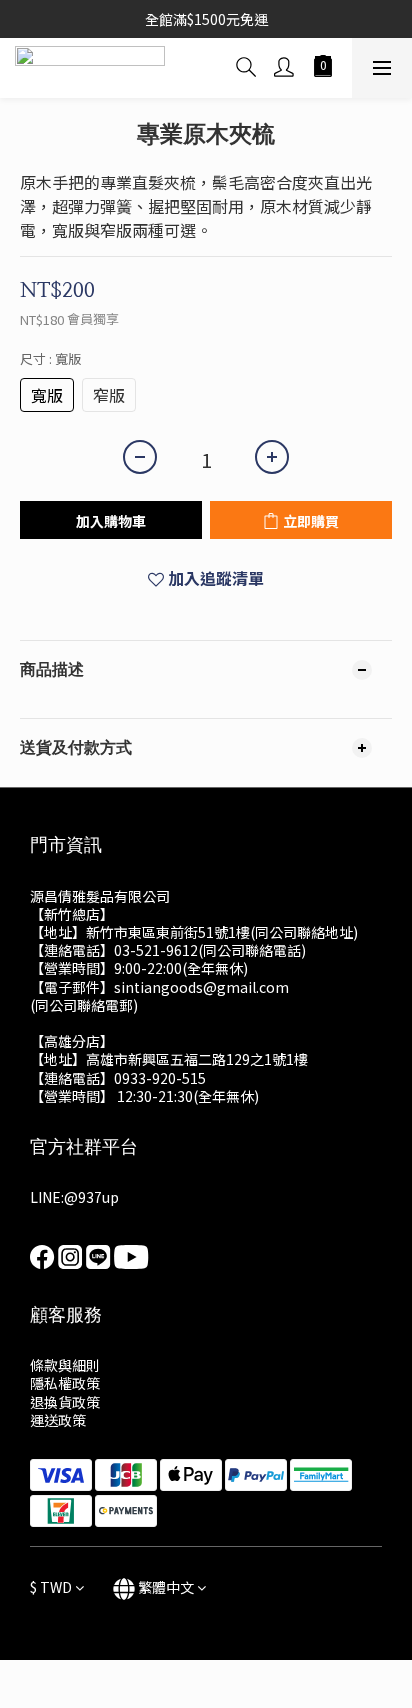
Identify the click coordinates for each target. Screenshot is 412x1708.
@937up (91, 1197)
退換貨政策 (65, 1402)
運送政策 (58, 1420)
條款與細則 (65, 1365)
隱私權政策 (65, 1383)
